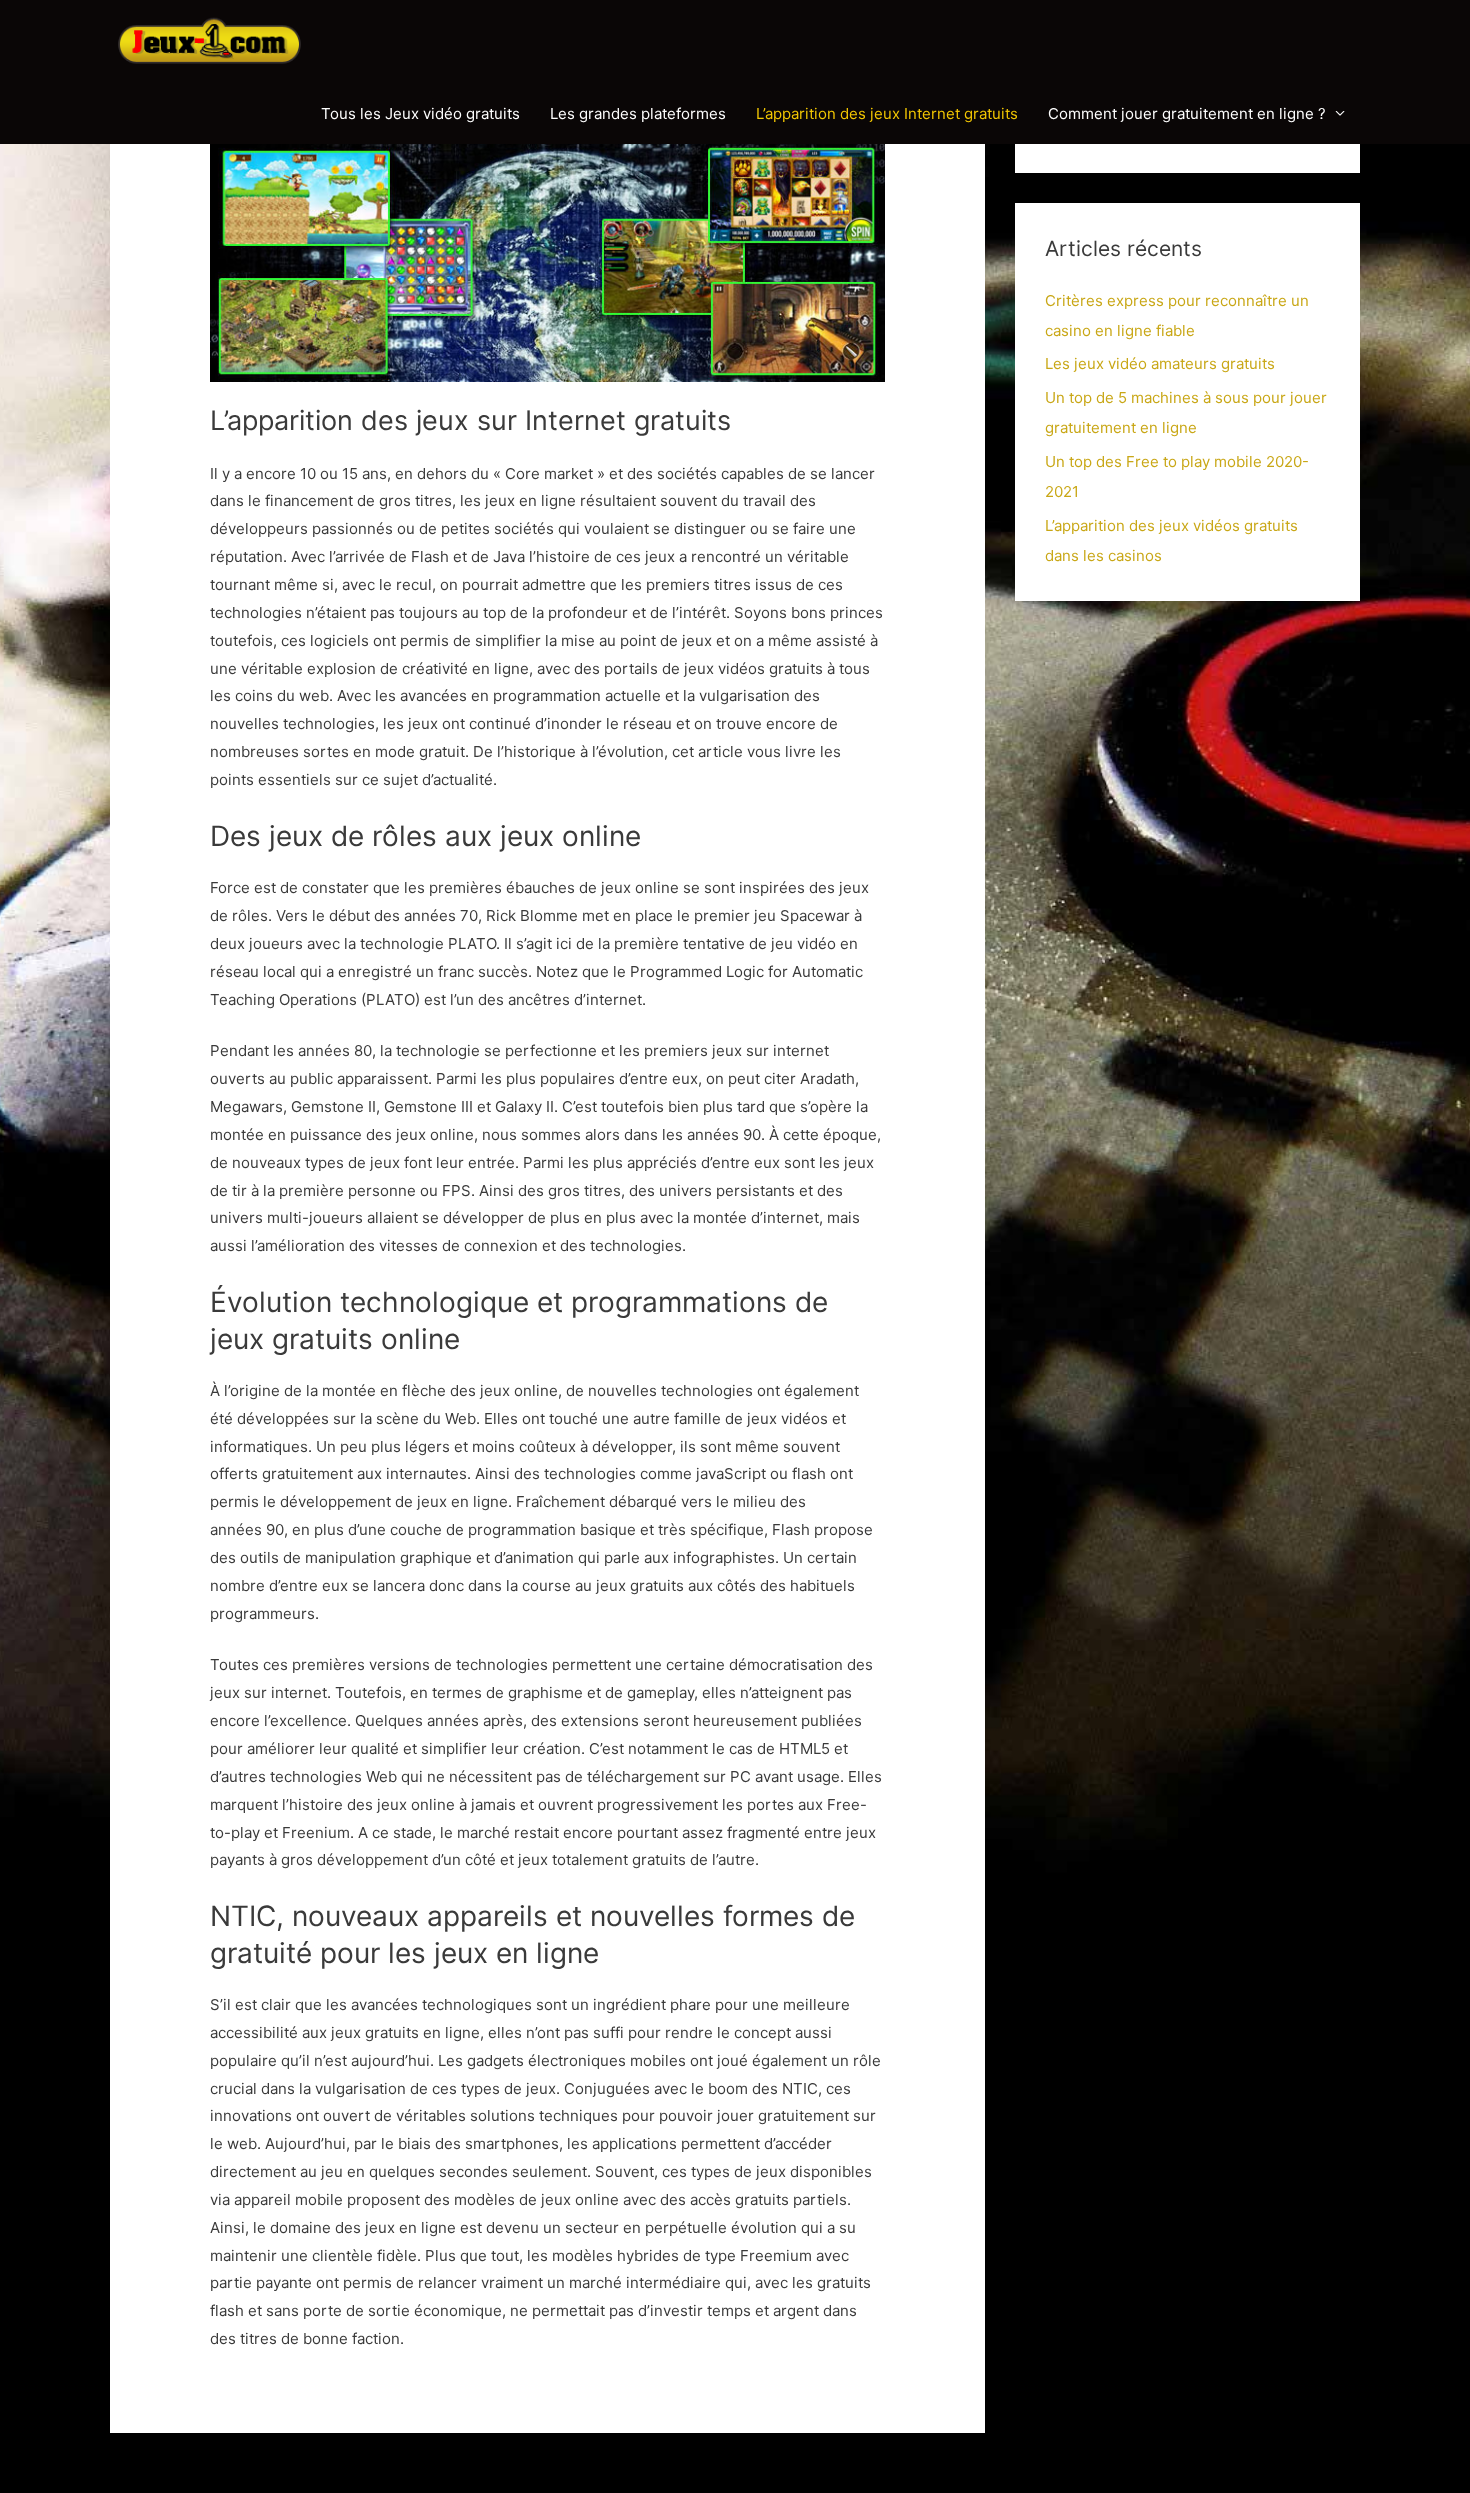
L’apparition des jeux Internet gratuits (887, 113)
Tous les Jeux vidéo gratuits (420, 113)
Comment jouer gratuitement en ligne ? (1187, 113)
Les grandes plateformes (638, 113)
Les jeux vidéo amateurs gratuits (1160, 363)
